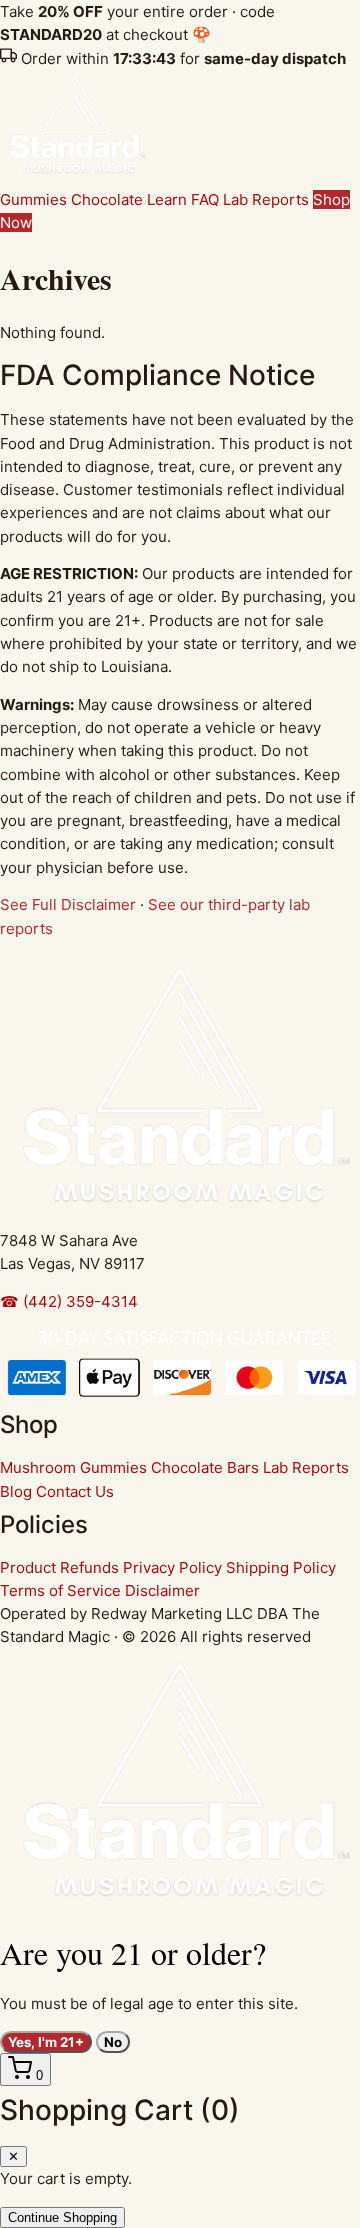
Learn (167, 199)
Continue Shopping (62, 2217)
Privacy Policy (172, 1567)
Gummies (33, 199)
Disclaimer (162, 1590)
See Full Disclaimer (68, 904)
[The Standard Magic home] (75, 176)
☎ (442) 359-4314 (69, 1301)
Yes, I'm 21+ (46, 2042)
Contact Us (75, 1491)
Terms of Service (60, 1590)
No (113, 2042)
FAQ (205, 199)
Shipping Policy (281, 1567)
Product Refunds (59, 1567)
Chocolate (107, 199)
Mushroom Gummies (73, 1467)
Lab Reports (266, 199)
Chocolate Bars (205, 1467)
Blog (16, 1491)
